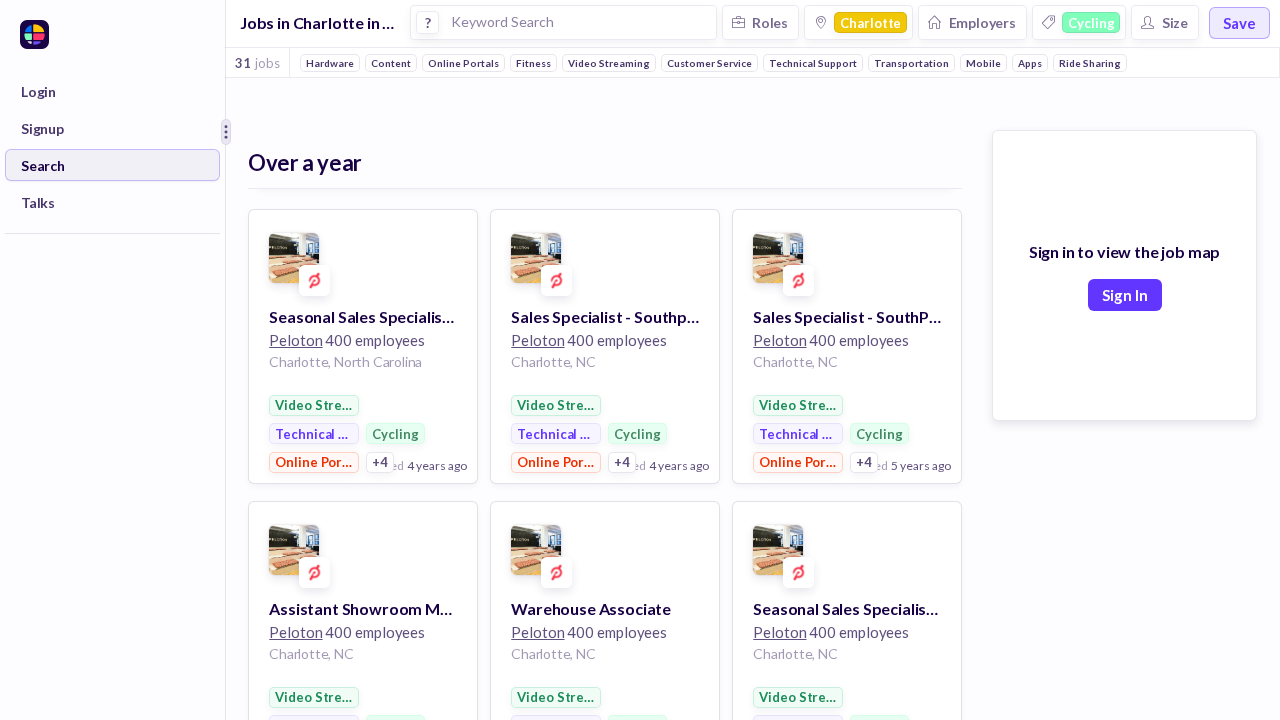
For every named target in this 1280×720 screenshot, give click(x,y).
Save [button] (1239, 23)
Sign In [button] (1125, 295)
